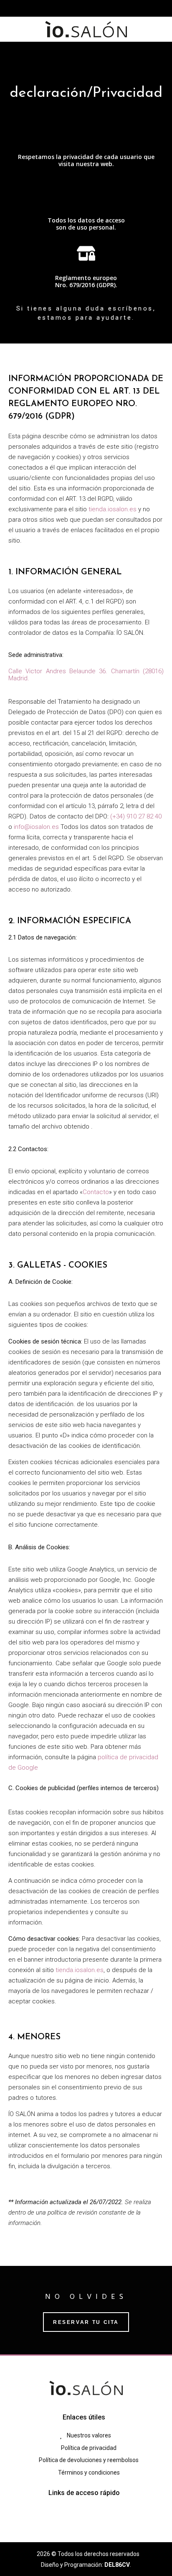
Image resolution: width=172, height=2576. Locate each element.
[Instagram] (78, 8)
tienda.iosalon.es (113, 509)
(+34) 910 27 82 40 (136, 816)
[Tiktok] (94, 8)
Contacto (96, 1192)
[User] (109, 8)
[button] (86, 53)
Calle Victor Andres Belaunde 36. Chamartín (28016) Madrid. (86, 675)
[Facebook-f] (63, 8)
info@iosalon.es (36, 827)
